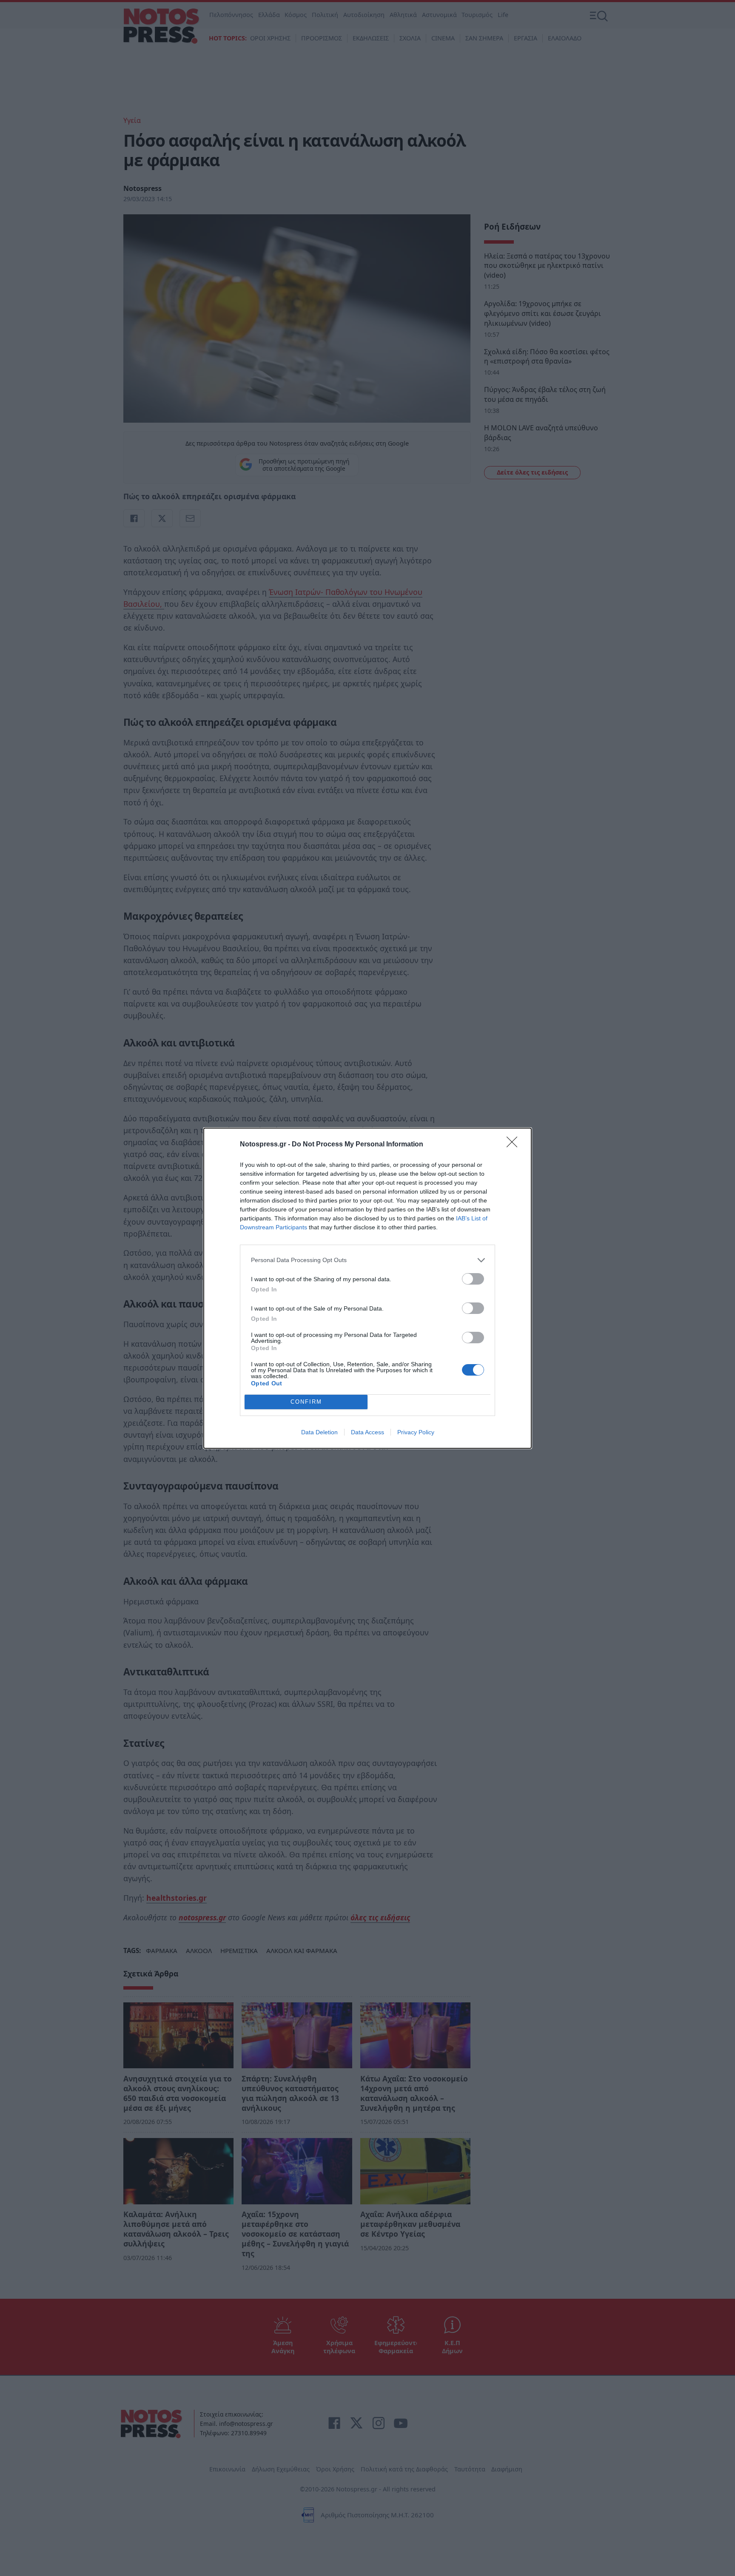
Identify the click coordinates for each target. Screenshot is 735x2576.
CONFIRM (306, 1402)
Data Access (367, 1432)
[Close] (515, 1145)
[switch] (473, 1279)
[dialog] (367, 1288)
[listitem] (367, 1260)
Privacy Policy (416, 1432)
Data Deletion (319, 1432)
